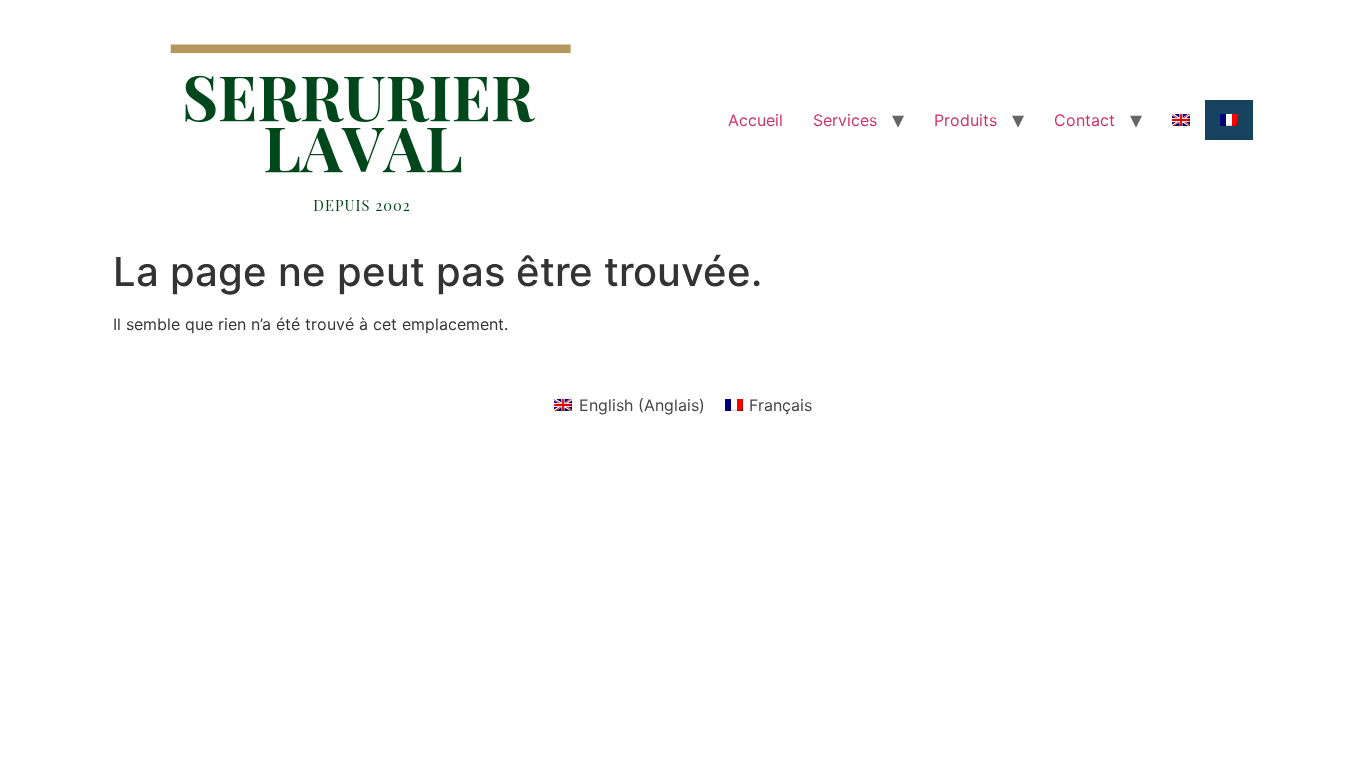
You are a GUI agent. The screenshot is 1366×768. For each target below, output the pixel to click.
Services (845, 120)
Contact (1084, 120)
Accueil (755, 120)
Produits (965, 120)
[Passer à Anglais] (1181, 120)
